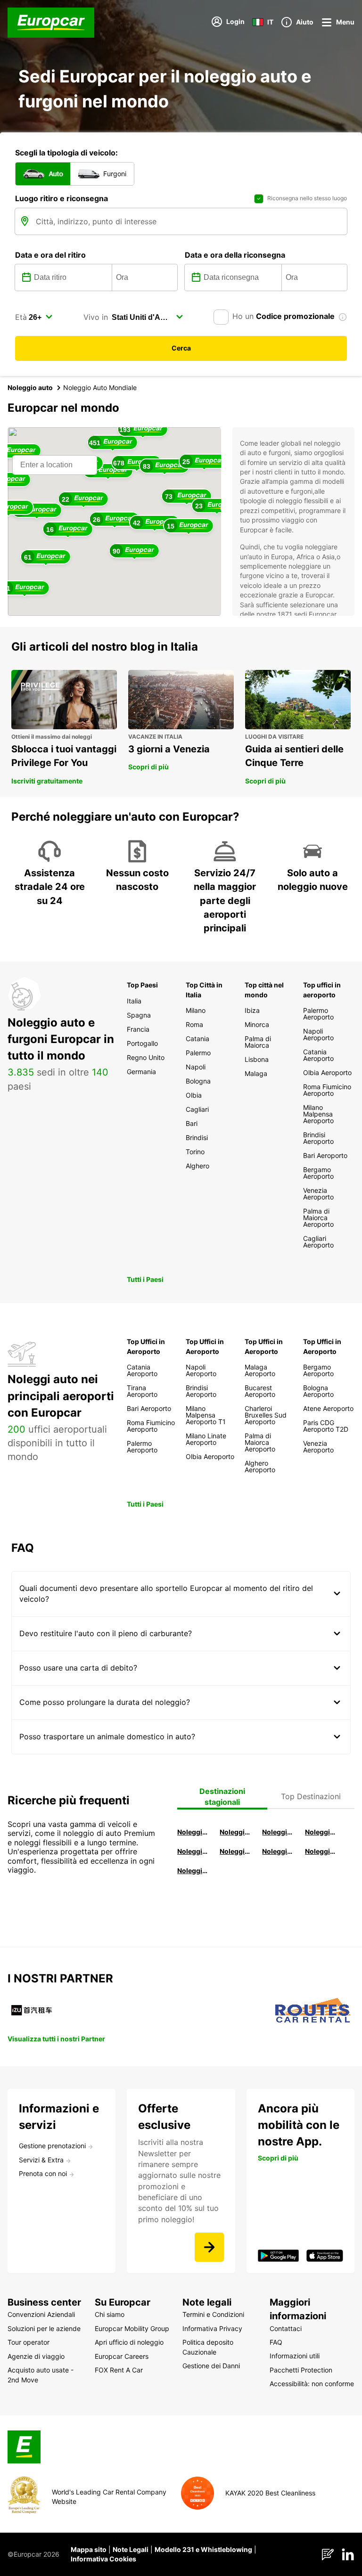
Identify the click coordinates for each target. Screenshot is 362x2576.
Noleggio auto (30, 387)
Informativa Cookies (103, 2559)
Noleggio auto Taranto (278, 1832)
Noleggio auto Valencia (236, 1832)
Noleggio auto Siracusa (321, 1832)
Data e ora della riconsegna (235, 255)
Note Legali (131, 2549)
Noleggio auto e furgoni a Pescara (236, 1851)
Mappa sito (89, 2549)
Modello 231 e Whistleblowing (203, 2549)
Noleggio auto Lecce (278, 1851)
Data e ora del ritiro (50, 255)
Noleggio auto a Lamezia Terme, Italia (321, 1851)
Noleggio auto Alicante (193, 1832)
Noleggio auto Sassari (193, 1851)
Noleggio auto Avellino (193, 1871)
